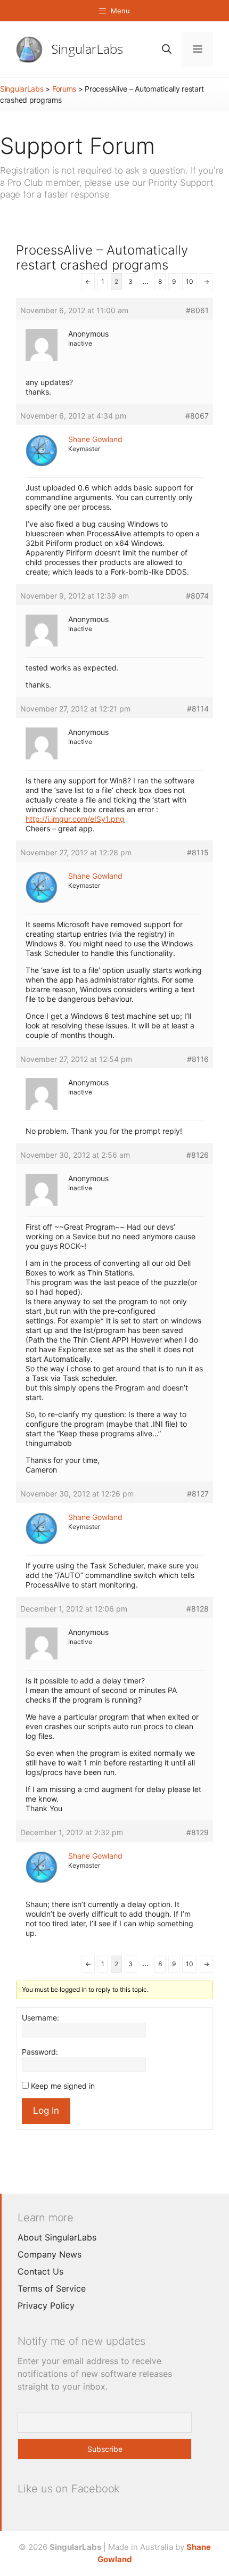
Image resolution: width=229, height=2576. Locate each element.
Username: (40, 2018)
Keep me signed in (63, 2086)
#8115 (198, 852)
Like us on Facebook (69, 2489)
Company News (50, 2254)
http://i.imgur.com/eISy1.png (75, 819)
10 (190, 281)
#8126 (198, 1155)
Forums (64, 89)
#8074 (197, 596)
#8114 (198, 709)
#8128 (198, 1609)
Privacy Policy (46, 2305)
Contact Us (40, 2271)
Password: (40, 2052)
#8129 (198, 1832)
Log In (46, 2111)
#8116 (198, 1059)
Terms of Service (52, 2288)
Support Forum (77, 146)
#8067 (197, 416)
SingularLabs (87, 49)
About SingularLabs (57, 2237)
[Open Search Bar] (167, 49)
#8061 (197, 310)
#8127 (198, 1494)
